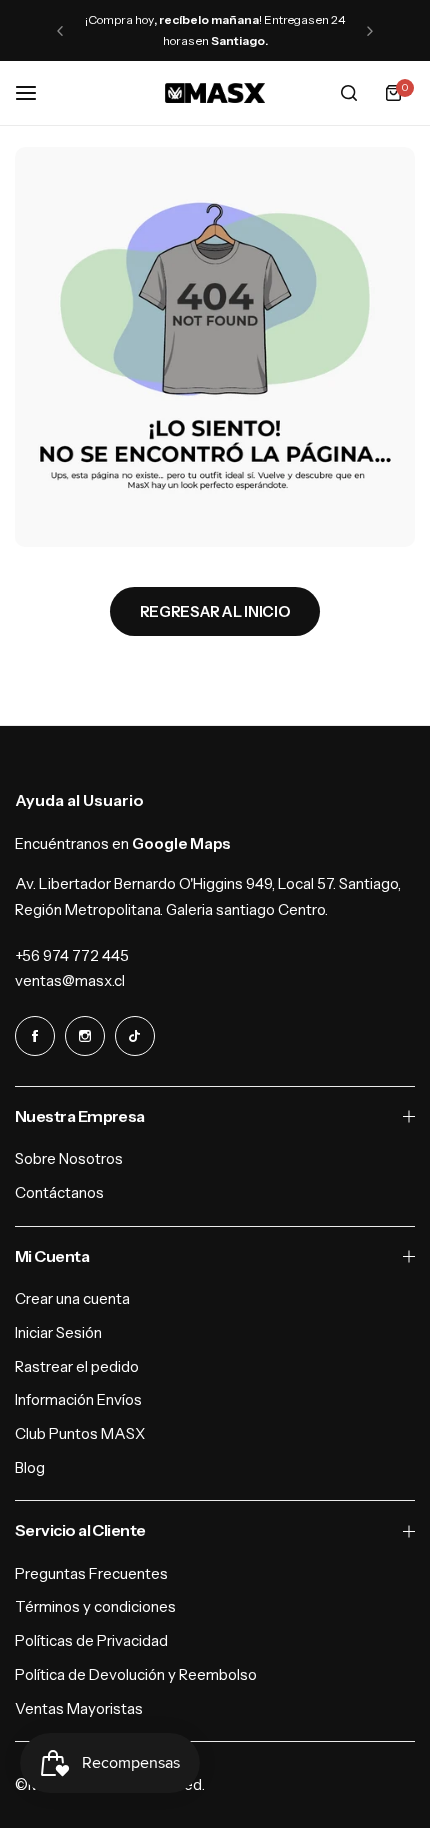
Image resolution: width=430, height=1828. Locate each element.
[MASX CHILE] (215, 93)
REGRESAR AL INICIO (215, 611)
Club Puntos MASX (80, 1433)
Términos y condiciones (95, 1606)
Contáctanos (59, 1192)
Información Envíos (78, 1399)
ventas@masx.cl (70, 980)
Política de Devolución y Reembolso (136, 1674)
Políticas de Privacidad (91, 1640)
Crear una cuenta (72, 1298)
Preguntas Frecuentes (91, 1573)
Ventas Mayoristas (79, 1708)
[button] (60, 31)
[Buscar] (349, 93)
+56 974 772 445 (72, 955)
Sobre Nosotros (69, 1158)
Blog (30, 1467)
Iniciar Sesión (58, 1332)
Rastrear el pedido (77, 1366)
